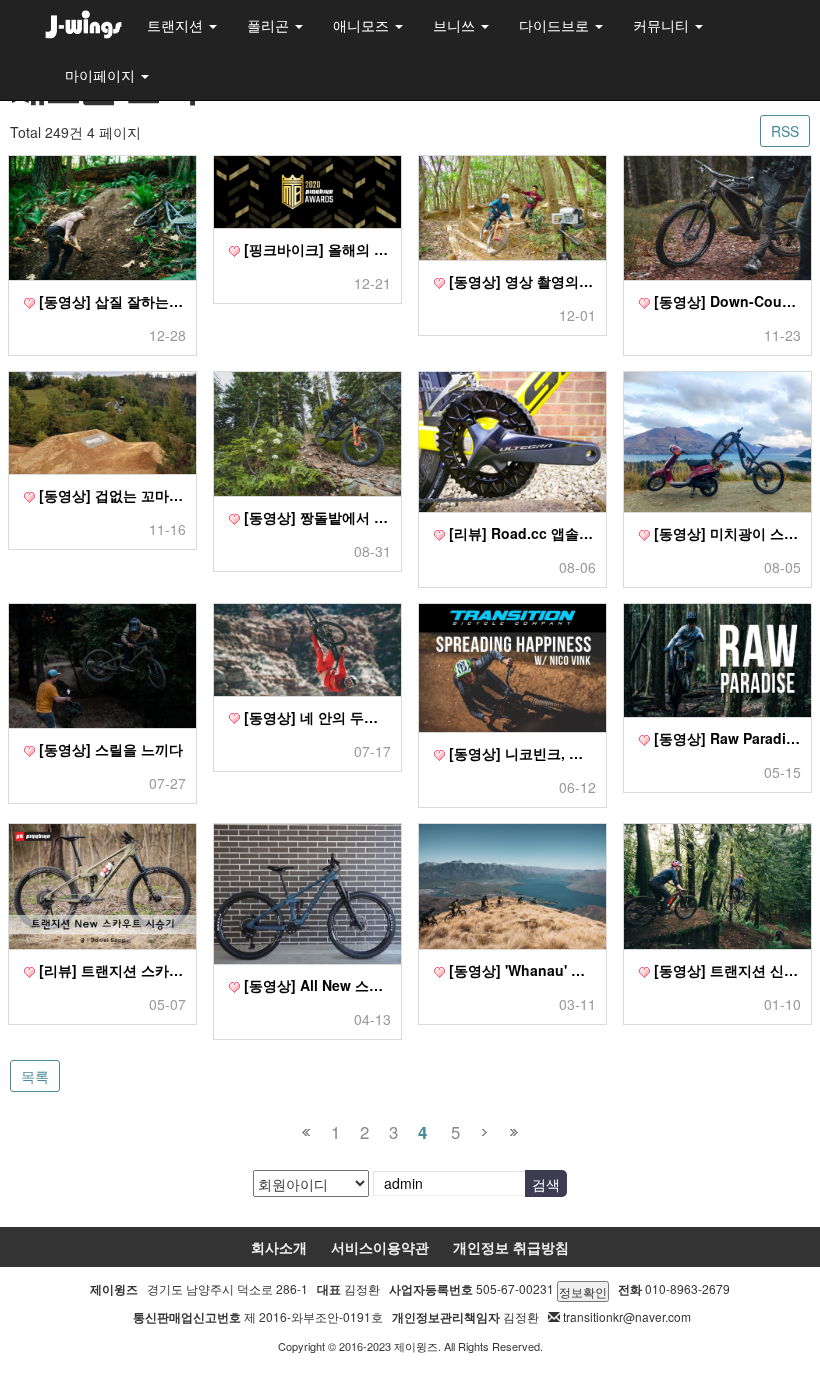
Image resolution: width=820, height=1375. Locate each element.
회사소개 (279, 1247)
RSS (785, 131)
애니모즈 (363, 25)
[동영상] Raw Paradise (725, 738)
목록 (35, 1076)
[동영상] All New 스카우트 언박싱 (315, 985)
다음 (484, 1132)
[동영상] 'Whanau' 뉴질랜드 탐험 (520, 970)
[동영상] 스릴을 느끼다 (109, 749)
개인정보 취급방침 (511, 1247)
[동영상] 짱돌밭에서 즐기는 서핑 (315, 517)
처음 (306, 1132)
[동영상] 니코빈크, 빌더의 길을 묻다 (520, 753)
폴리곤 (270, 25)
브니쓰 (456, 25)
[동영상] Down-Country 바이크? (725, 301)
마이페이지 (102, 75)
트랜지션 (177, 25)
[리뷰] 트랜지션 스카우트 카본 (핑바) (110, 970)
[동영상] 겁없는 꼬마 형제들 (110, 495)
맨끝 (513, 1132)
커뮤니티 (663, 25)
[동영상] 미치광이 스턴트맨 (725, 533)
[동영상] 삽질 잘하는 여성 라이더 (110, 301)
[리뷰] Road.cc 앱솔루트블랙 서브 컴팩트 (520, 533)
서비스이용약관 (380, 1247)
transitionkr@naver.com (627, 1316)
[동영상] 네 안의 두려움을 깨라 (315, 717)
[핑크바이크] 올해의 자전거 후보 (315, 249)
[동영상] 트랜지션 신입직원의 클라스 (725, 970)
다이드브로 (556, 25)
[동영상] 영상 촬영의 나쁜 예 (520, 281)
